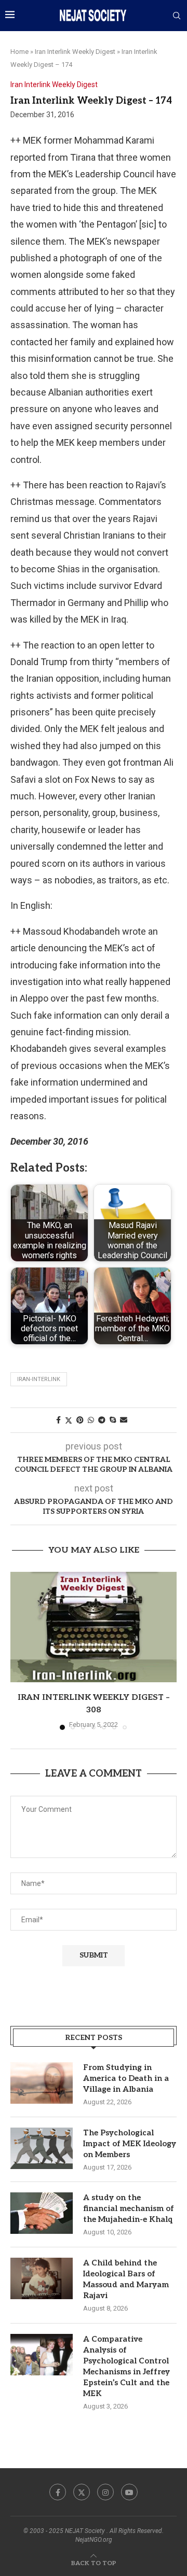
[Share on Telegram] (102, 1420)
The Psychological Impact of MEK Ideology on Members (130, 2144)
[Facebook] (58, 2492)
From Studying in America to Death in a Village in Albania (126, 2078)
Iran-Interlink (39, 1379)
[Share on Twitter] (69, 1420)
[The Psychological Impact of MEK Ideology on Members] (42, 2148)
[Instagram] (105, 2492)
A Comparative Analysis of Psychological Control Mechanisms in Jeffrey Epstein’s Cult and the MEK (126, 2366)
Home (19, 52)
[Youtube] (129, 2492)
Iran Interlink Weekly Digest (75, 52)
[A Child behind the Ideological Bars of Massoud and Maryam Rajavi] (42, 2278)
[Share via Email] (124, 1420)
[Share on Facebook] (58, 1420)
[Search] (177, 16)
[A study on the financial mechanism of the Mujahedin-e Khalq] (42, 2213)
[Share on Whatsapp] (91, 1420)
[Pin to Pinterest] (80, 1420)
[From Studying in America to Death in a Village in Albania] (42, 2083)
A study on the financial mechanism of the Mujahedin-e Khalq (129, 2208)
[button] (19, 1650)
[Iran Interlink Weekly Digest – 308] (94, 1627)
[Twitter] (82, 2492)
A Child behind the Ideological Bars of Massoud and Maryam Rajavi (126, 2279)
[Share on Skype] (113, 1420)
